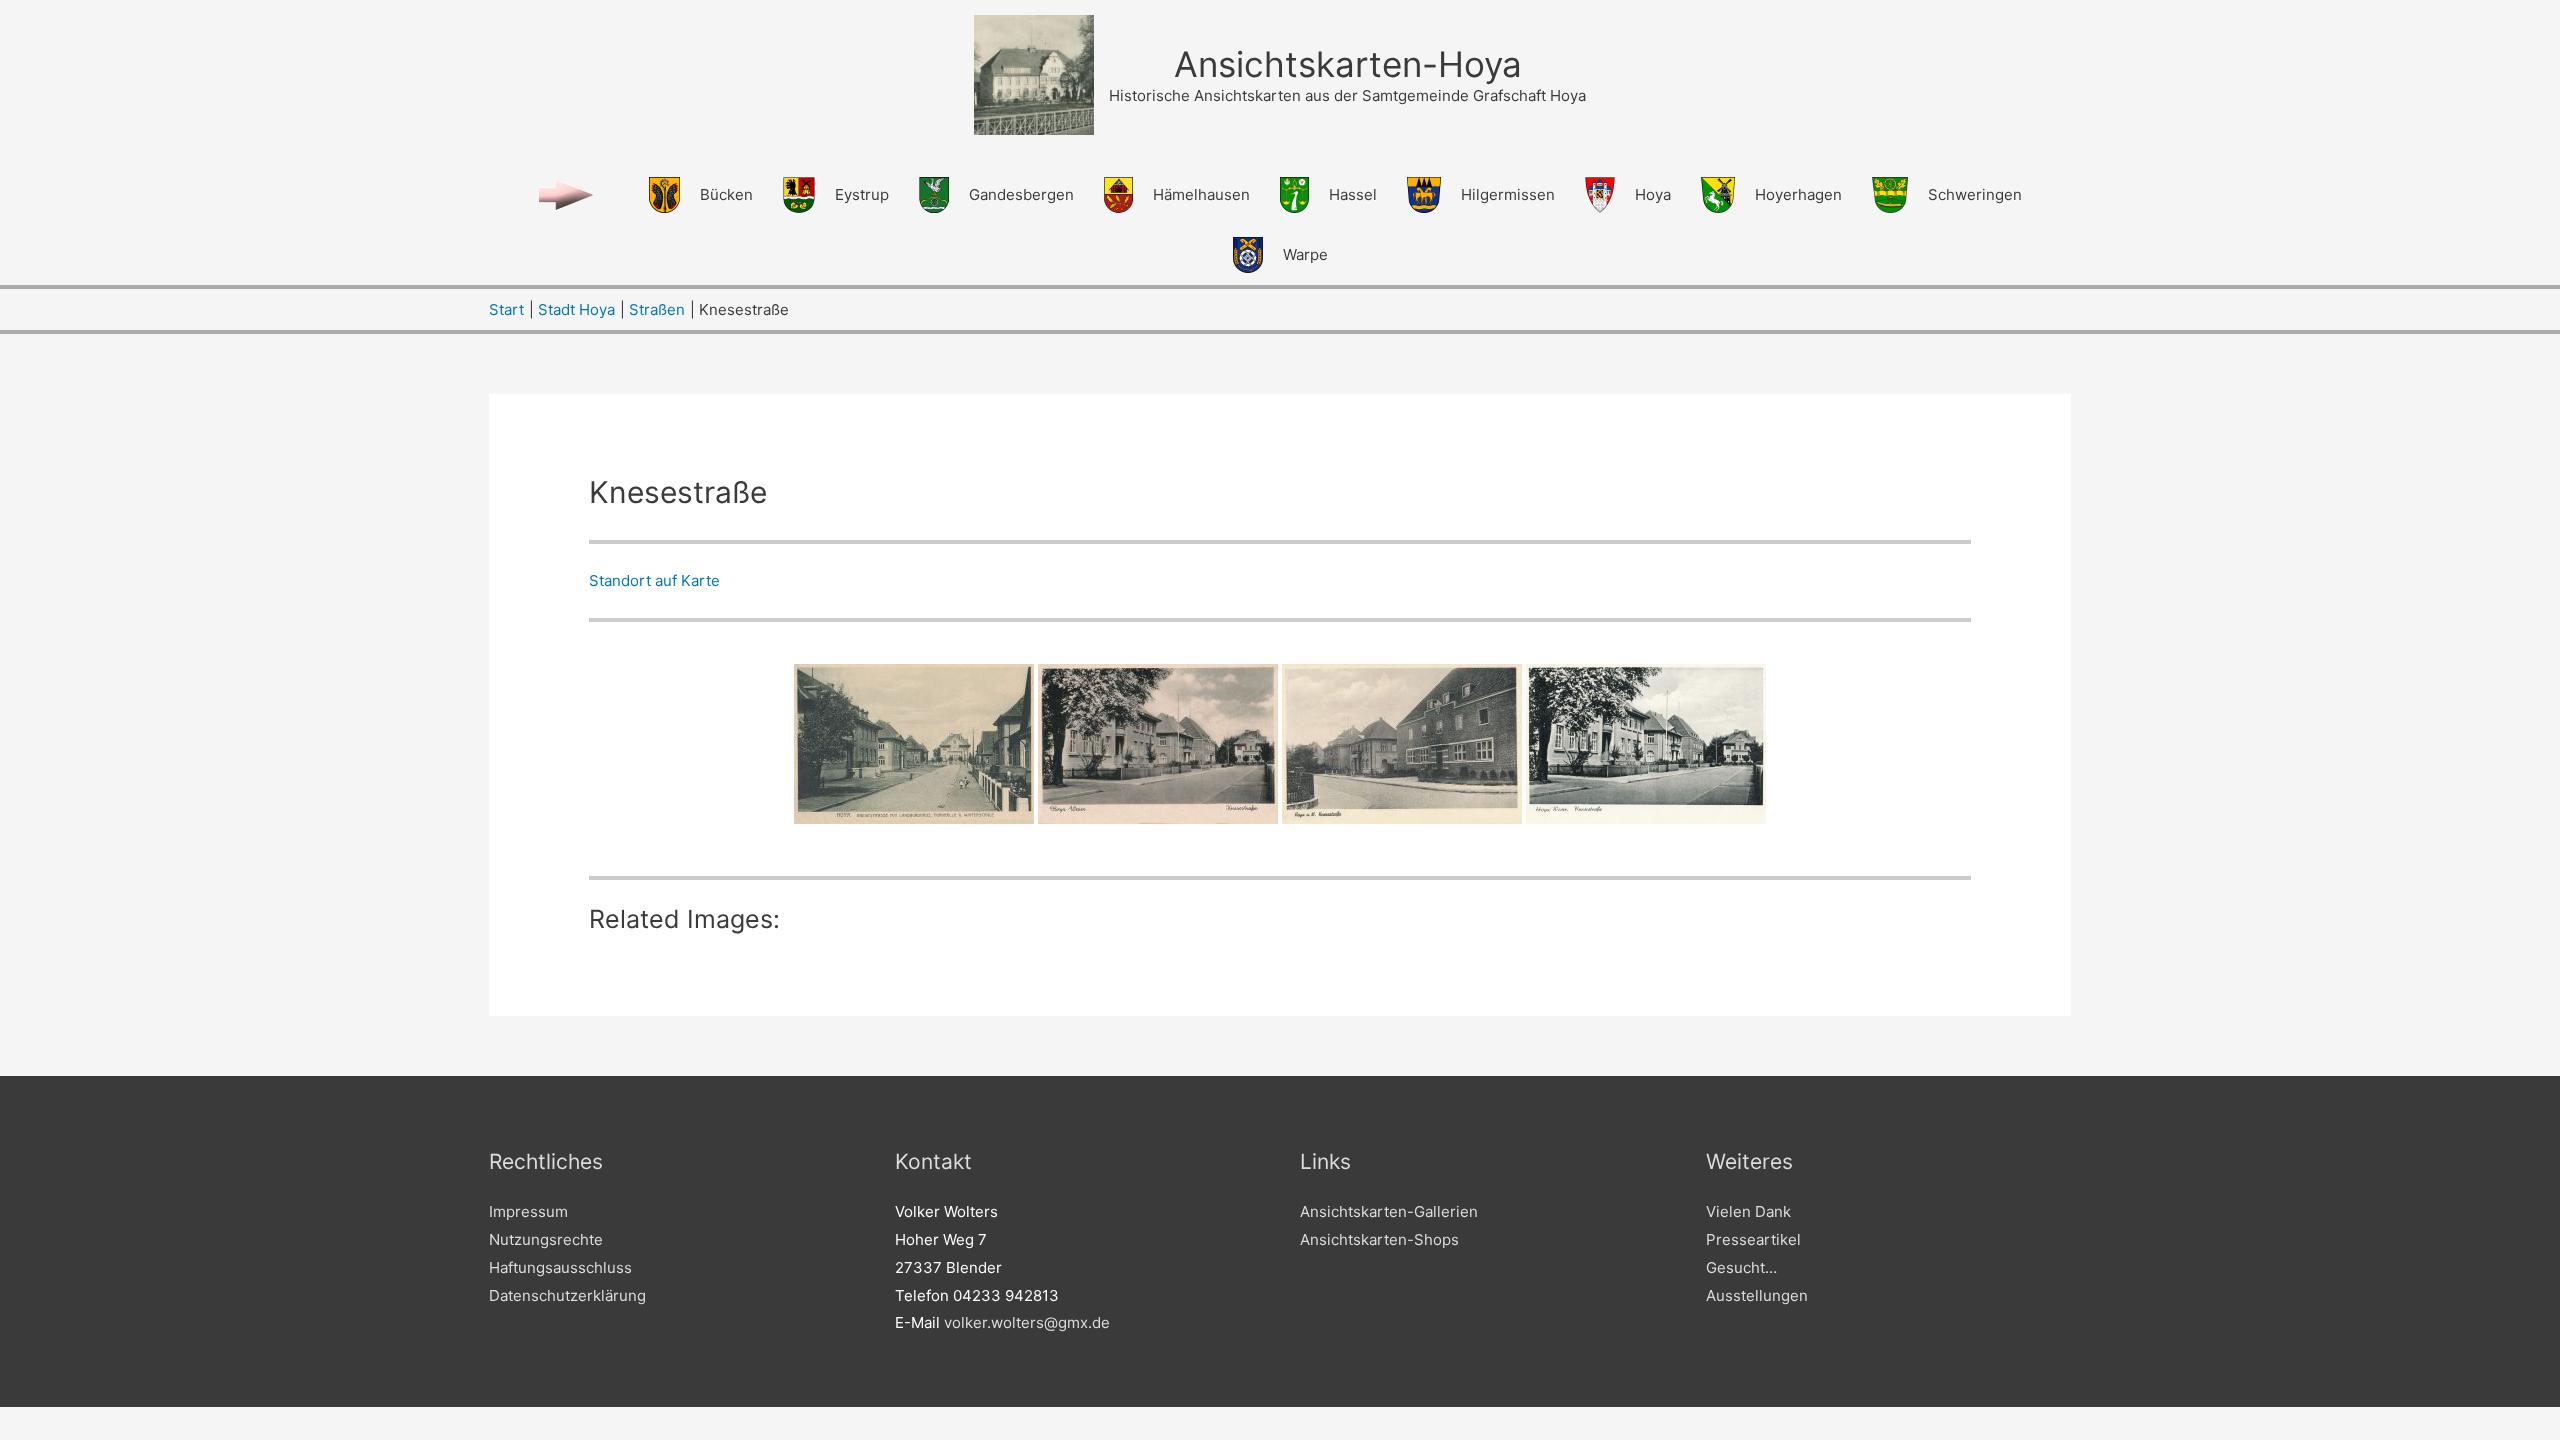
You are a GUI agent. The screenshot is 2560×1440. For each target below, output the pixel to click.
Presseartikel (1753, 1239)
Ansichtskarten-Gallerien (1389, 1211)
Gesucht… (1741, 1267)
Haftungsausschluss (560, 1267)
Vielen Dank (1748, 1211)
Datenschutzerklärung (567, 1295)
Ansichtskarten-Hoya (1348, 64)
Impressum (528, 1211)
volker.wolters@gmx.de (1027, 1322)
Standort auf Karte (654, 580)
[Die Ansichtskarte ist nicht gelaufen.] (1158, 744)
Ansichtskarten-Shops (1379, 1239)
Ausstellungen (1757, 1295)
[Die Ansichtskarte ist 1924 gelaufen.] (914, 744)
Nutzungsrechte (546, 1239)
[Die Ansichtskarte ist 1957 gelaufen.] (1646, 744)
